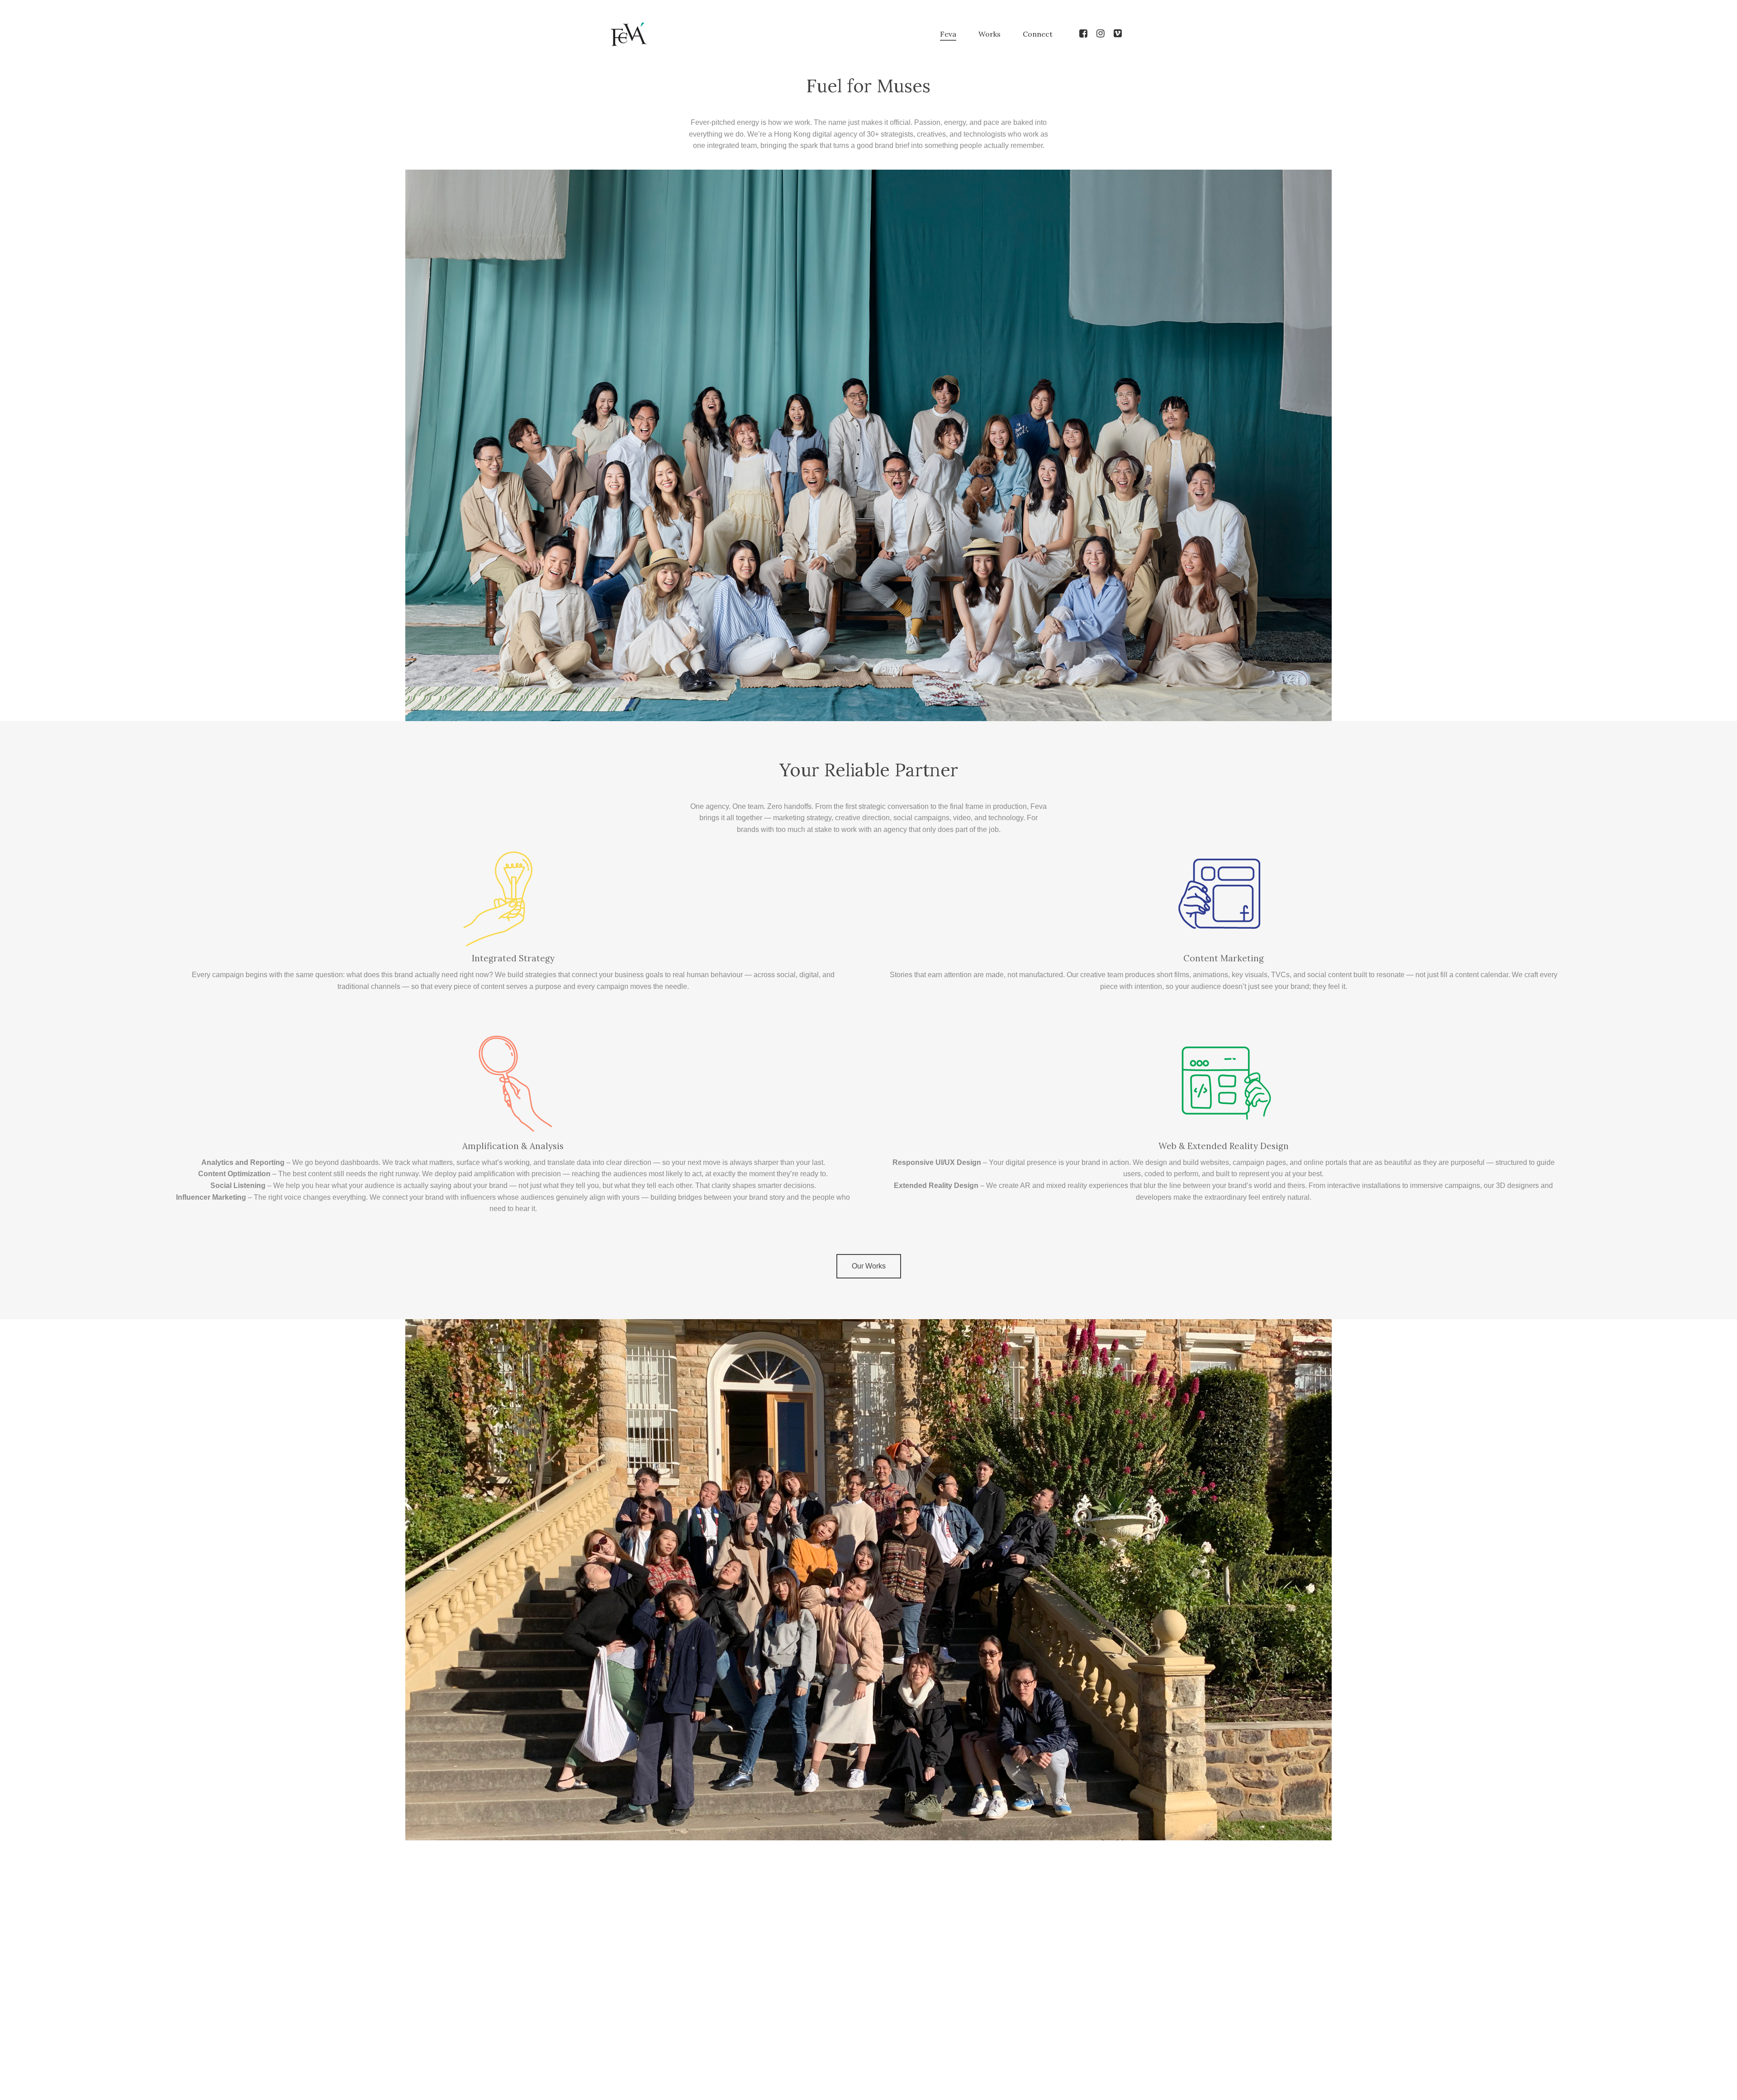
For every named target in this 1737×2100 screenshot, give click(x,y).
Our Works (869, 1266)
